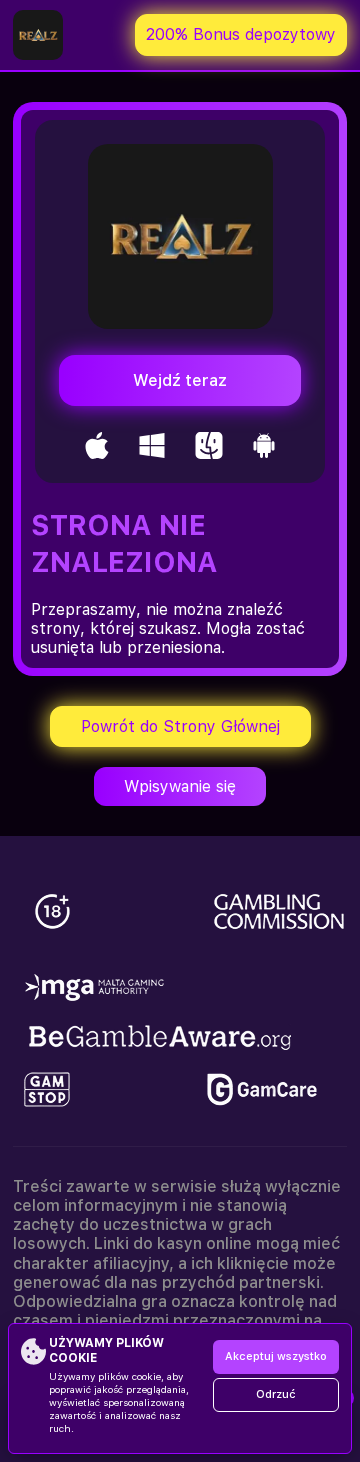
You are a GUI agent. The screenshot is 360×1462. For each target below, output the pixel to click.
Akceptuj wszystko (276, 1356)
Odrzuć (276, 1394)
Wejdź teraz (180, 380)
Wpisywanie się (180, 786)
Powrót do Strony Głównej (180, 726)
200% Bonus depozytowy (241, 34)
